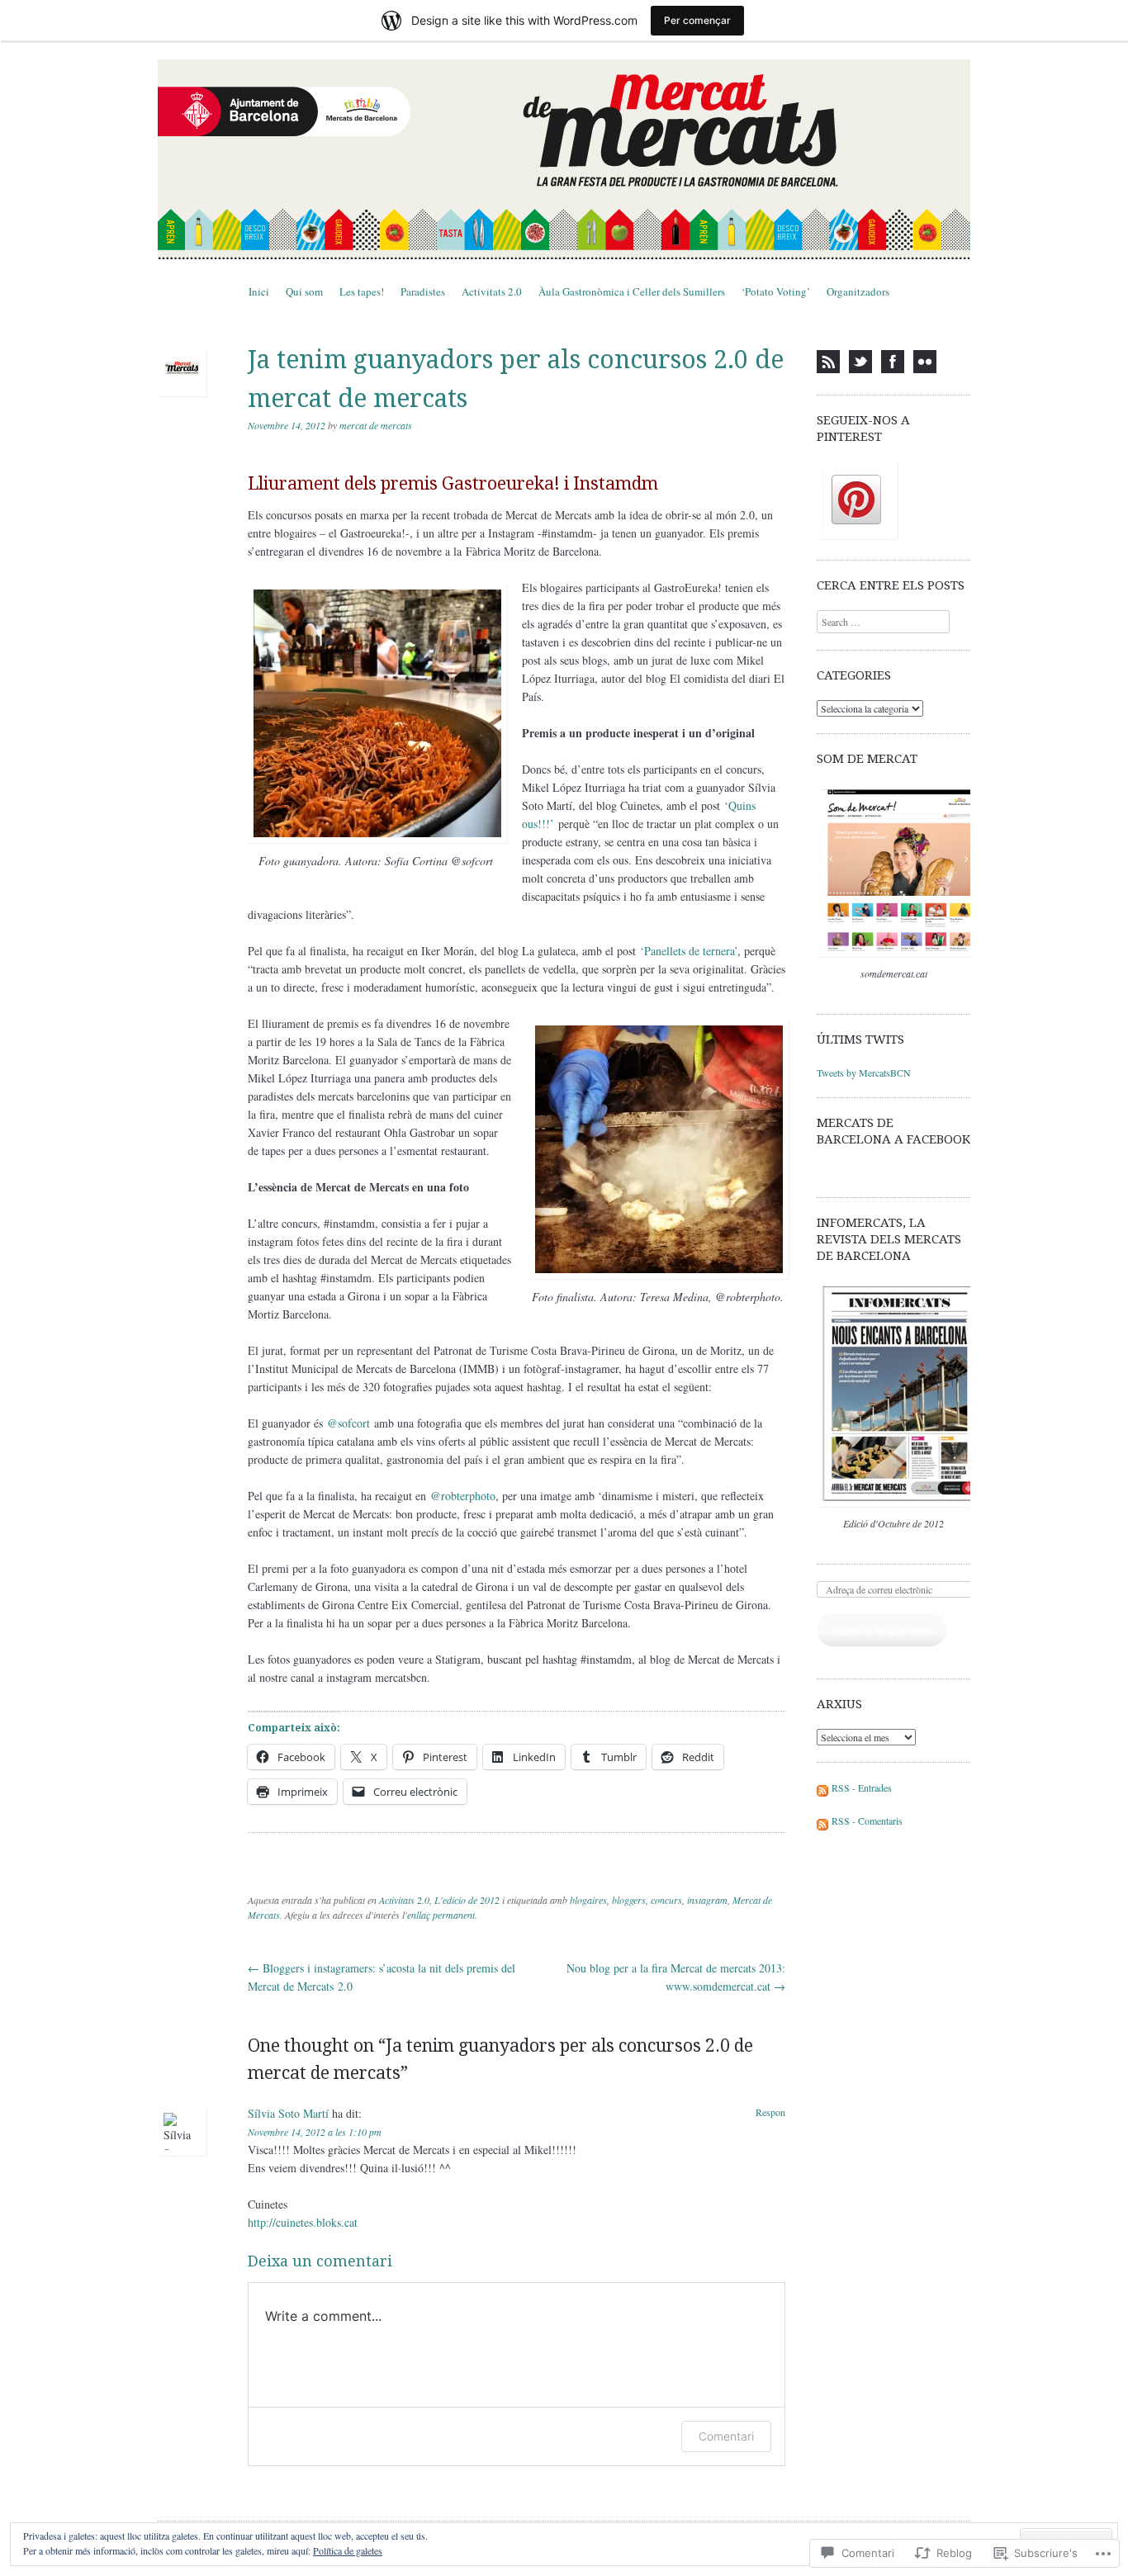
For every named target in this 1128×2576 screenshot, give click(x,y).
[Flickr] (925, 362)
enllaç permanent (441, 1915)
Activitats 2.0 (492, 291)
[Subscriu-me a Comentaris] (822, 1821)
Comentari (726, 2436)
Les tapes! (362, 291)
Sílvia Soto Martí (288, 2113)
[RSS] (828, 362)
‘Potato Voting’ (776, 291)
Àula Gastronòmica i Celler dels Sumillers (632, 291)
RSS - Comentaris (867, 1821)
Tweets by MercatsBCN (864, 1073)
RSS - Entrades (862, 1788)
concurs (666, 1900)
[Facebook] (893, 362)
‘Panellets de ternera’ (689, 951)
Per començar (697, 20)
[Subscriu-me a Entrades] (822, 1788)
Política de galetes (348, 2550)
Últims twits (860, 1039)
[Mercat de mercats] (564, 159)
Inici (259, 291)
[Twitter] (860, 362)
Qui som (304, 291)
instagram (707, 1900)
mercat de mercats (376, 425)
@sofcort (351, 1423)
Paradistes (423, 291)
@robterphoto (463, 1496)
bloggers (629, 1900)
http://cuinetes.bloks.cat (303, 2222)
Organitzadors (858, 291)
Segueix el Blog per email (882, 1630)
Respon (770, 2112)
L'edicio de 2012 (467, 1900)
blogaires (588, 1900)
